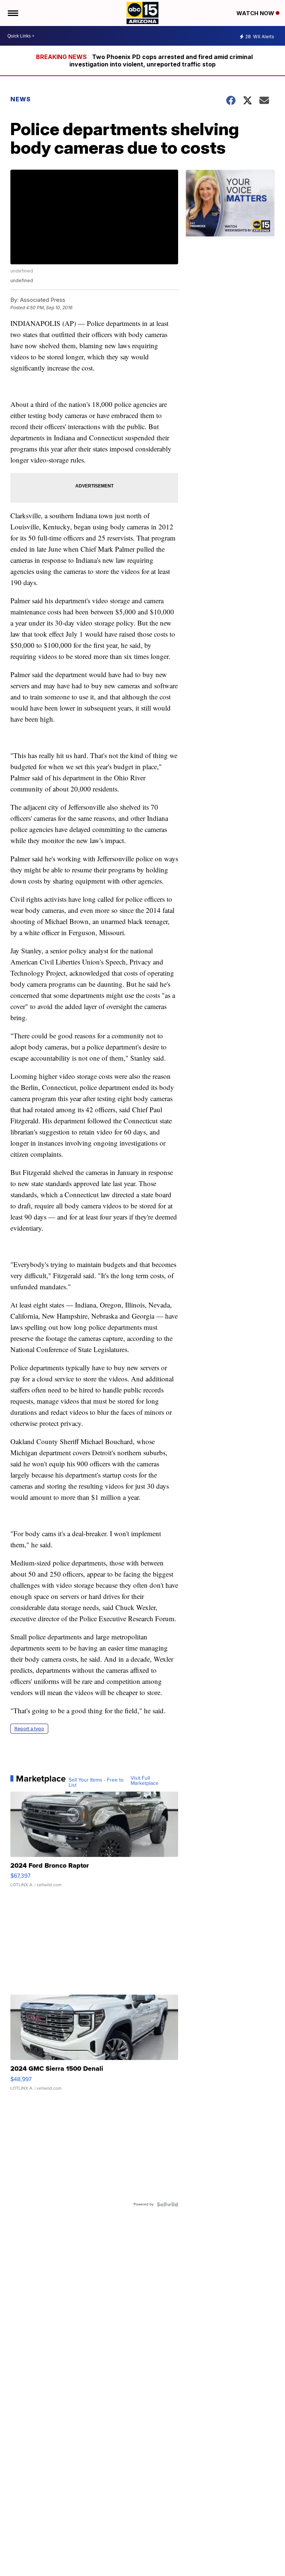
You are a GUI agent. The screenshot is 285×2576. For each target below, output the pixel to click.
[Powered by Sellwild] (167, 2204)
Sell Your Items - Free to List (96, 1783)
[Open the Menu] (12, 13)
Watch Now (256, 13)
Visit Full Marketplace (145, 1781)
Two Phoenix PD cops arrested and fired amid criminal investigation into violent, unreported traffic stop (161, 61)
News (21, 99)
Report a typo (29, 1729)
